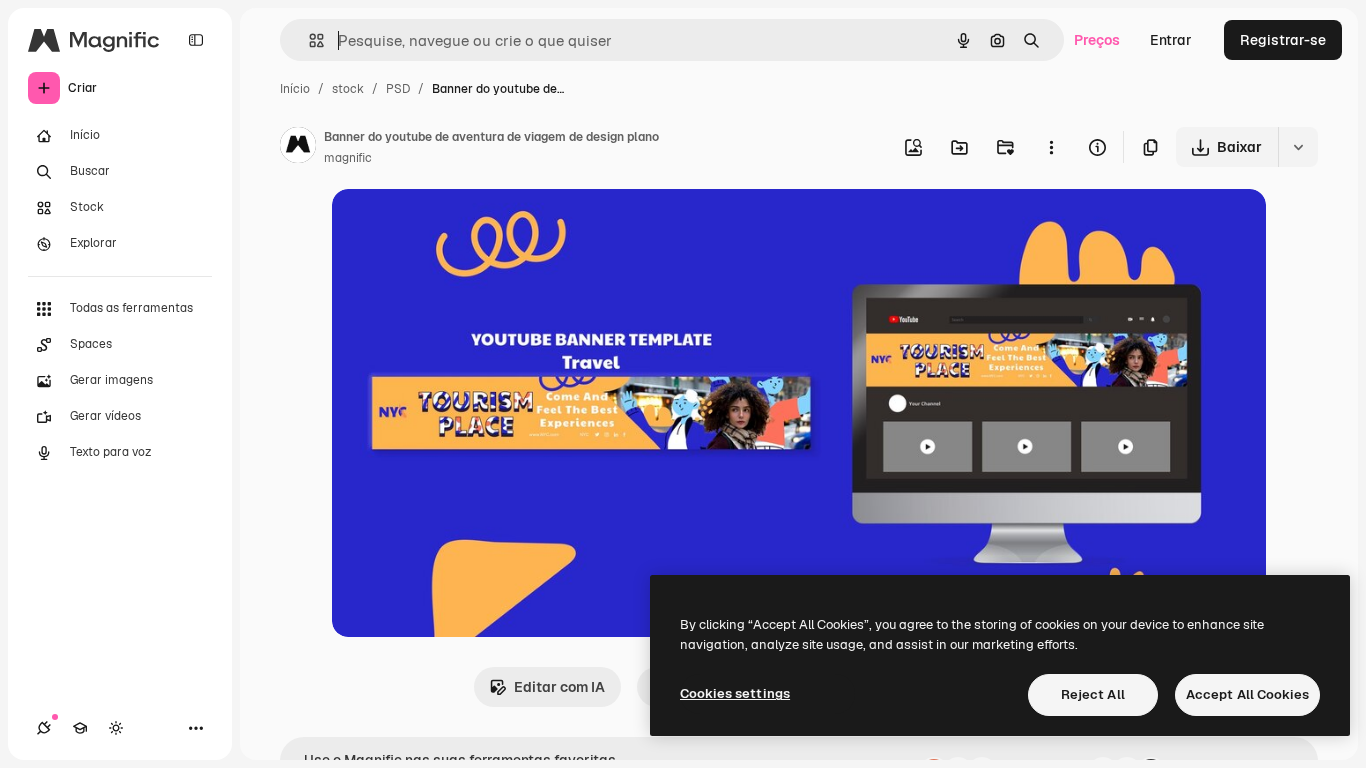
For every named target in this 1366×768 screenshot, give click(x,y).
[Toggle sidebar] (196, 40)
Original (460, 227)
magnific (348, 158)
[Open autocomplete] (308, 40)
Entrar (1171, 40)
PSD (398, 89)
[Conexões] (44, 728)
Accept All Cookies (1247, 694)
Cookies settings (735, 693)
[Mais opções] (1051, 147)
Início (295, 89)
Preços (1097, 40)
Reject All (1093, 694)
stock (348, 89)
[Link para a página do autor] (298, 148)
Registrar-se (1283, 40)
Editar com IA (559, 687)
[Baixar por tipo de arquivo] (1298, 147)
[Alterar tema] (116, 728)
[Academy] (80, 728)
